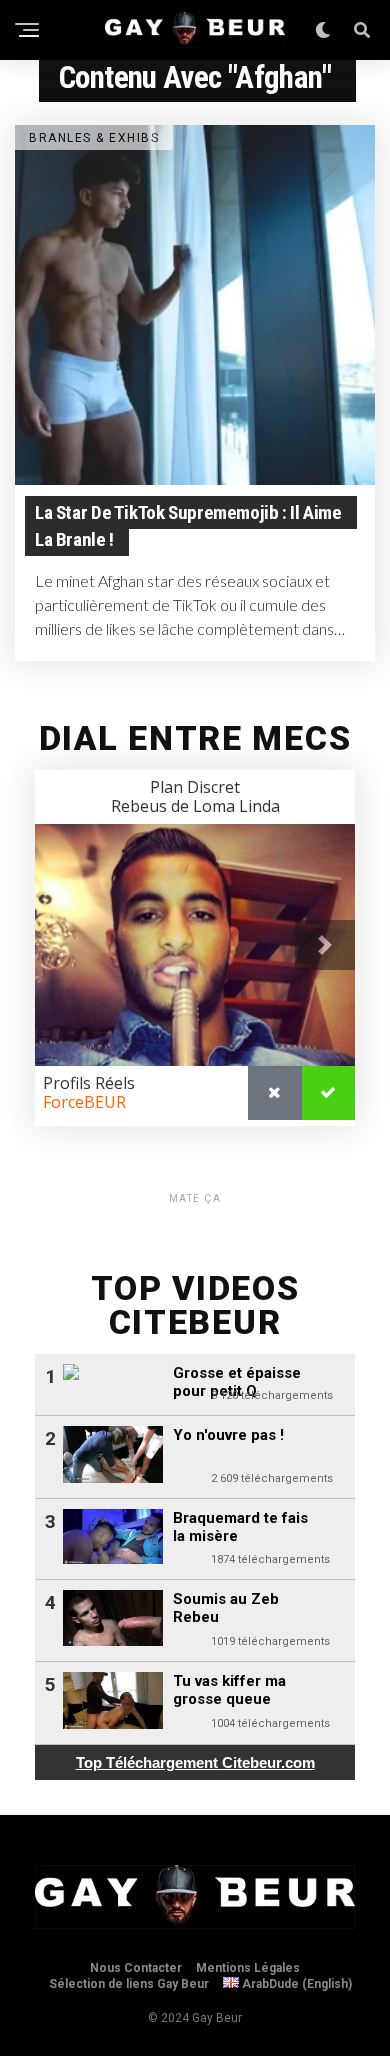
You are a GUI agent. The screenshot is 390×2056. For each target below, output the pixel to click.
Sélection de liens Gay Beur (129, 1984)
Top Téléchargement (195, 1762)
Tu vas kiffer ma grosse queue (229, 1690)
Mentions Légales (248, 1968)
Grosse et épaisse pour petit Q (237, 1382)
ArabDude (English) (295, 1984)
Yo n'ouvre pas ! (228, 1435)
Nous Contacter (136, 1968)
